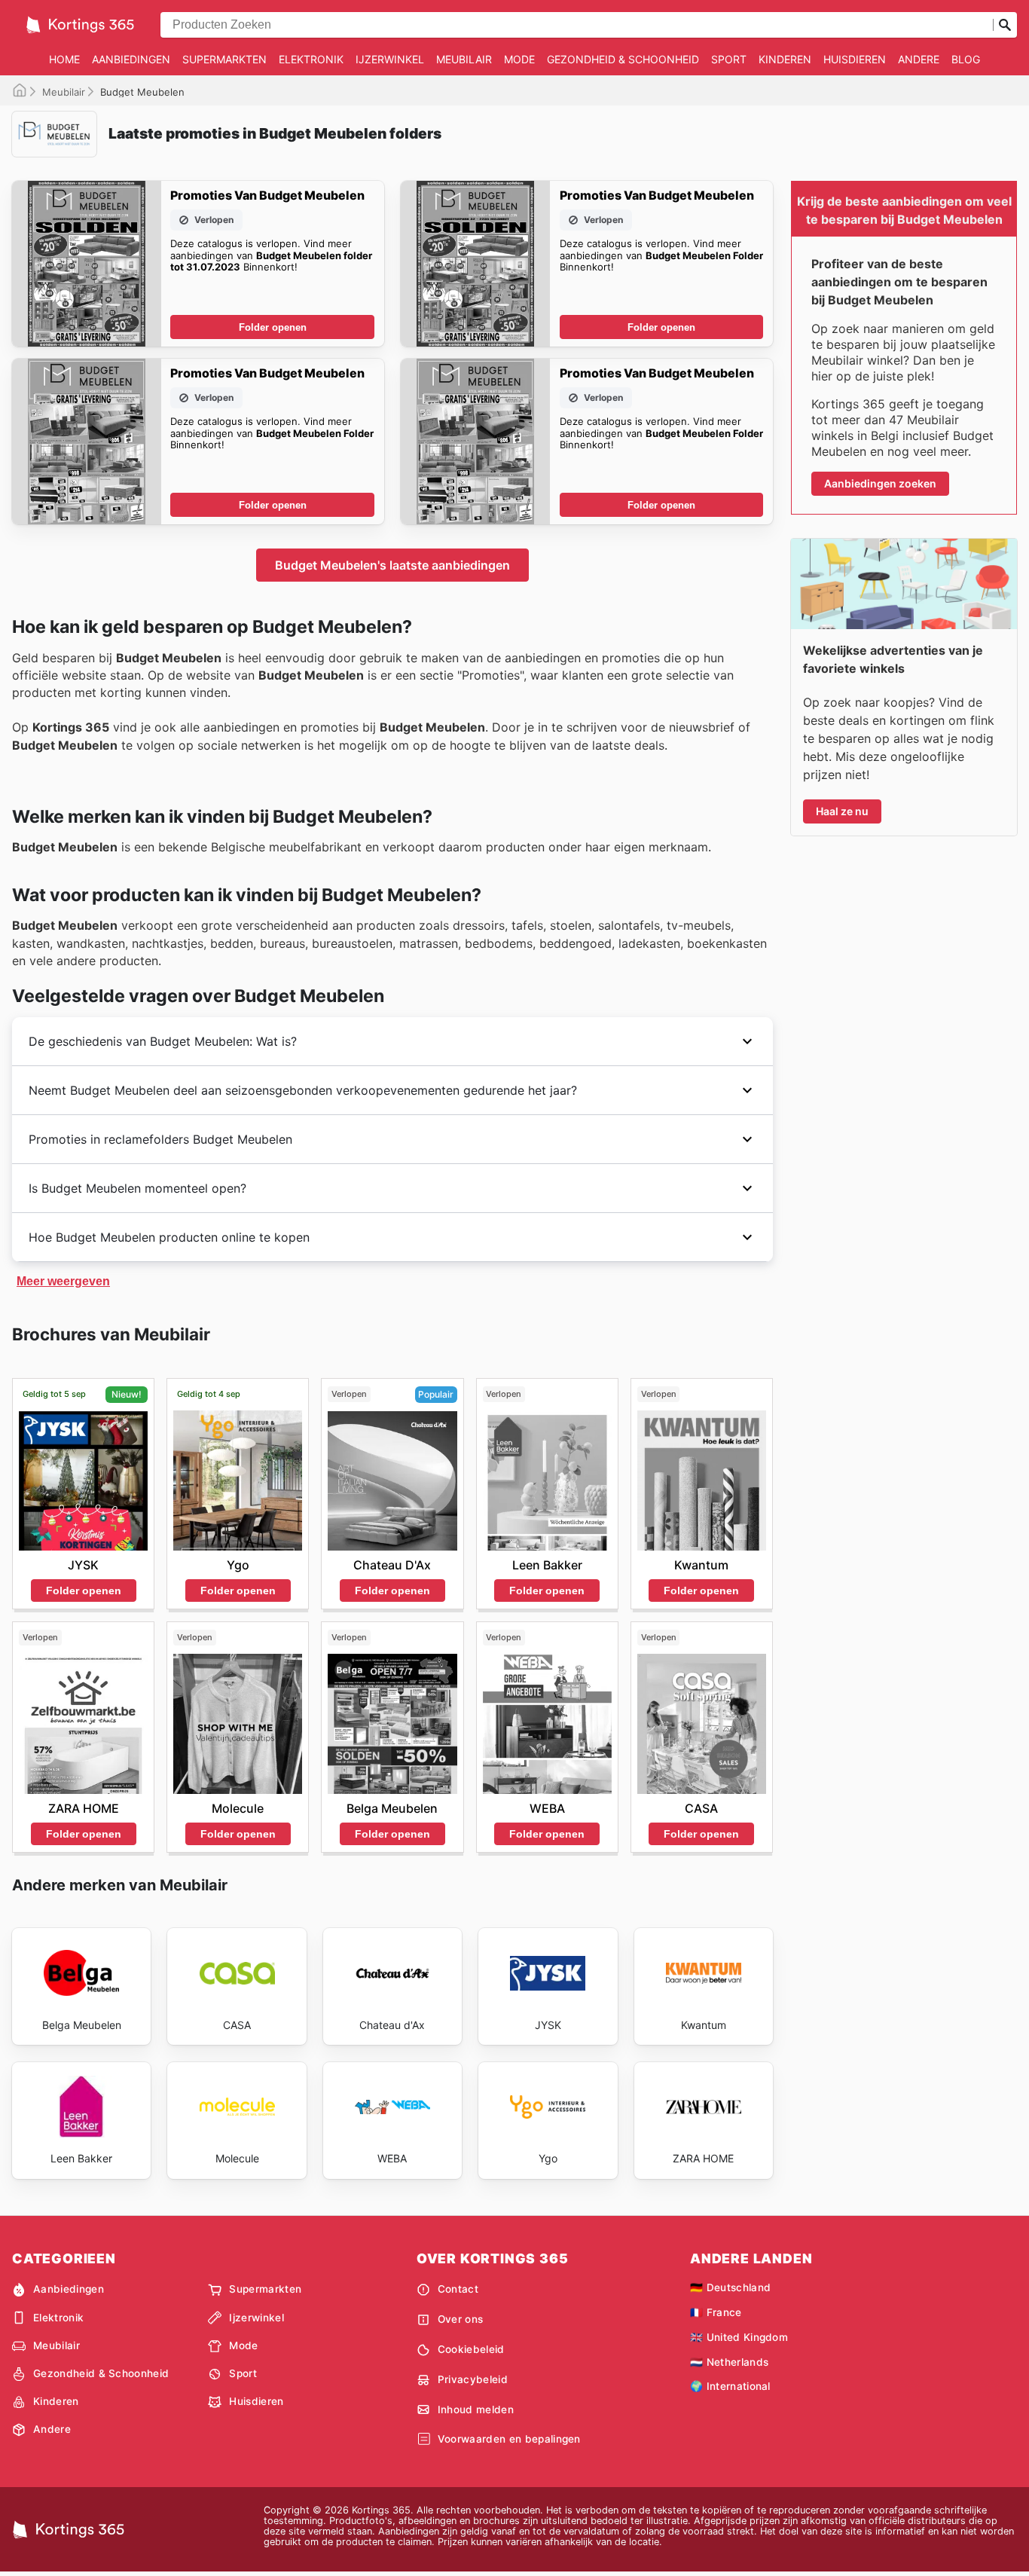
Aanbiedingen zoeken (880, 483)
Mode (519, 59)
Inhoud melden (476, 2409)
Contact (458, 2289)
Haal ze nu (842, 811)
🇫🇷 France (716, 2312)
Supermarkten (224, 59)
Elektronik (311, 59)
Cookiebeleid (471, 2349)
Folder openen (273, 327)
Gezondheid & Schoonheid (623, 59)
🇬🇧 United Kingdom (739, 2337)
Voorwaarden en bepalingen (509, 2439)
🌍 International (730, 2386)
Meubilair (464, 59)
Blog (966, 59)
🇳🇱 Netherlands (729, 2362)
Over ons (461, 2319)
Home (64, 59)
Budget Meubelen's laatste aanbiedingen (392, 565)
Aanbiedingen (131, 59)
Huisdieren (855, 59)
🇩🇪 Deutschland (730, 2287)
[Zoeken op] (1005, 25)
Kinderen (785, 59)
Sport (729, 59)
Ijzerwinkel (390, 59)
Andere (919, 59)
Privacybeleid (473, 2379)
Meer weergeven (63, 1281)
